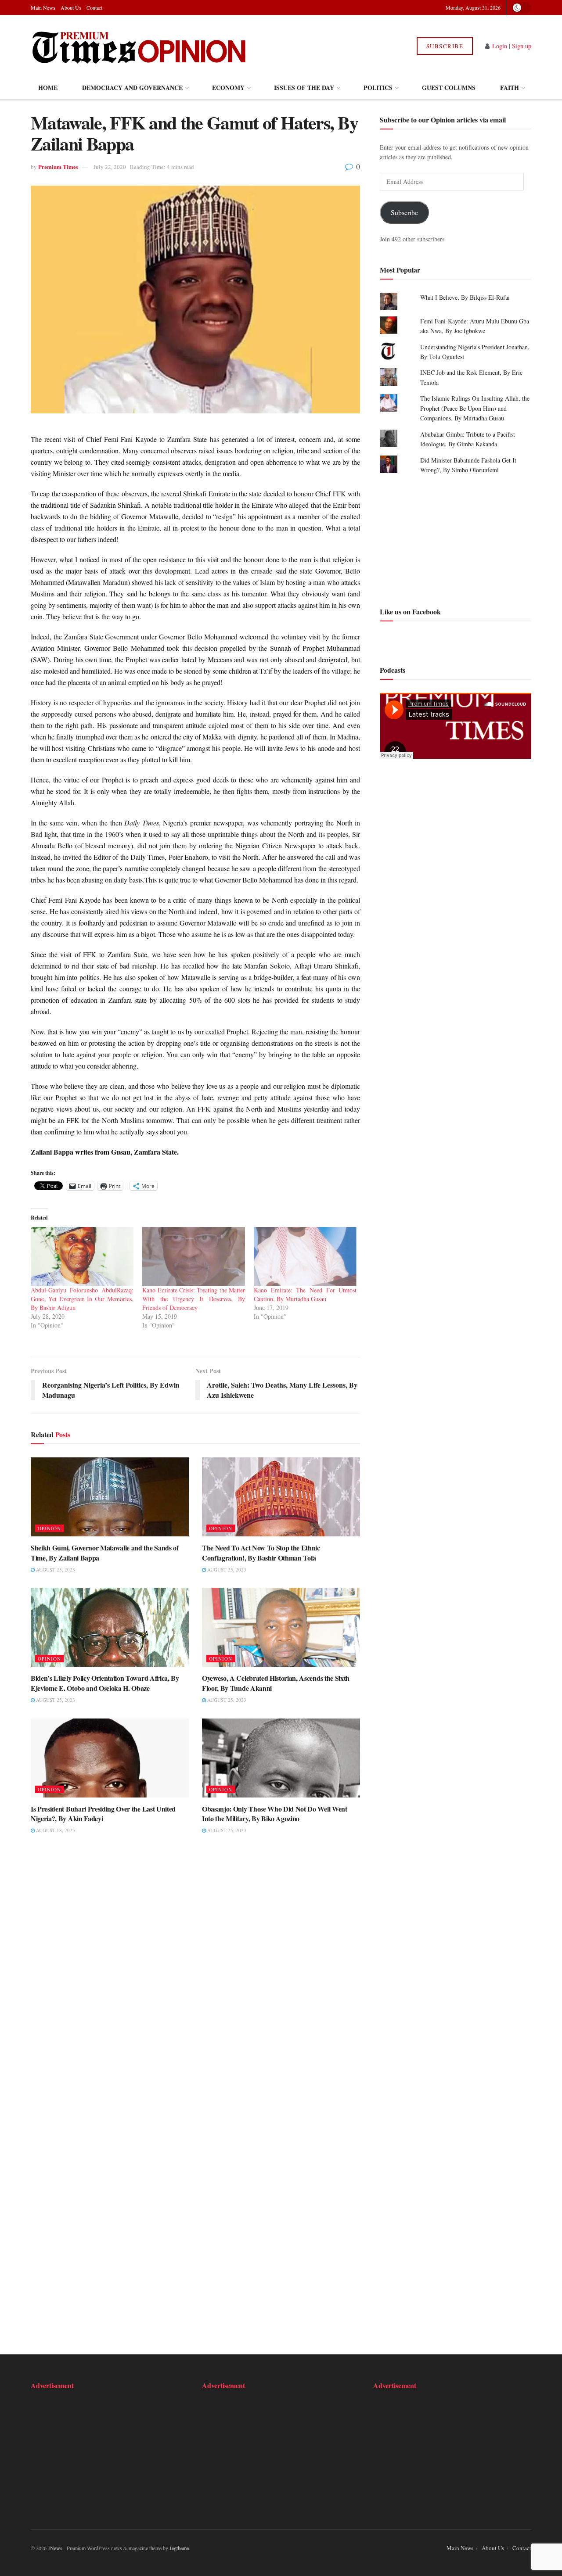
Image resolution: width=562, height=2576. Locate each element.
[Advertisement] (456, 539)
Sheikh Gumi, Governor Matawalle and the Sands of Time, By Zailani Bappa (105, 1552)
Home (48, 88)
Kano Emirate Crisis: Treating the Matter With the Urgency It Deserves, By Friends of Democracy (194, 1299)
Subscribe (445, 46)
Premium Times (58, 167)
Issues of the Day (304, 88)
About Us (71, 7)
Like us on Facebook (410, 612)
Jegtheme (179, 2548)
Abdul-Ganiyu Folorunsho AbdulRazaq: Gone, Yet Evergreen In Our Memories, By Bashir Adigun (82, 1299)
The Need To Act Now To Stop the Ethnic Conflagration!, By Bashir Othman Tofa (261, 1552)
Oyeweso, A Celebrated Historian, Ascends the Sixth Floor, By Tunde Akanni (276, 1683)
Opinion (49, 1528)
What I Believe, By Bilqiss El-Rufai (465, 297)
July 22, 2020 (110, 167)
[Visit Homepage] (140, 46)
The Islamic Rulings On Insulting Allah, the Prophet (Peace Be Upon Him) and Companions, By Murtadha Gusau (475, 409)
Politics (378, 88)
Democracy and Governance (132, 88)
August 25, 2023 (55, 1570)
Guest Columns (449, 88)
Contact (94, 7)
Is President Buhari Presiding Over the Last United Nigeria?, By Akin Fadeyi (103, 1814)
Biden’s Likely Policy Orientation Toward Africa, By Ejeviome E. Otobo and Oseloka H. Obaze (105, 1683)
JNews (55, 2548)
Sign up (522, 46)
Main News (43, 7)
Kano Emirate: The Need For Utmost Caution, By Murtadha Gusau (305, 1294)
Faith (510, 88)
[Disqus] (195, 1977)
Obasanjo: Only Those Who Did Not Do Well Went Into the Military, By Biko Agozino (275, 1814)
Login (500, 46)
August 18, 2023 (55, 1830)
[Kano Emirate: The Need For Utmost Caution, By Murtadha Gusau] (305, 1256)
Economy (228, 88)
